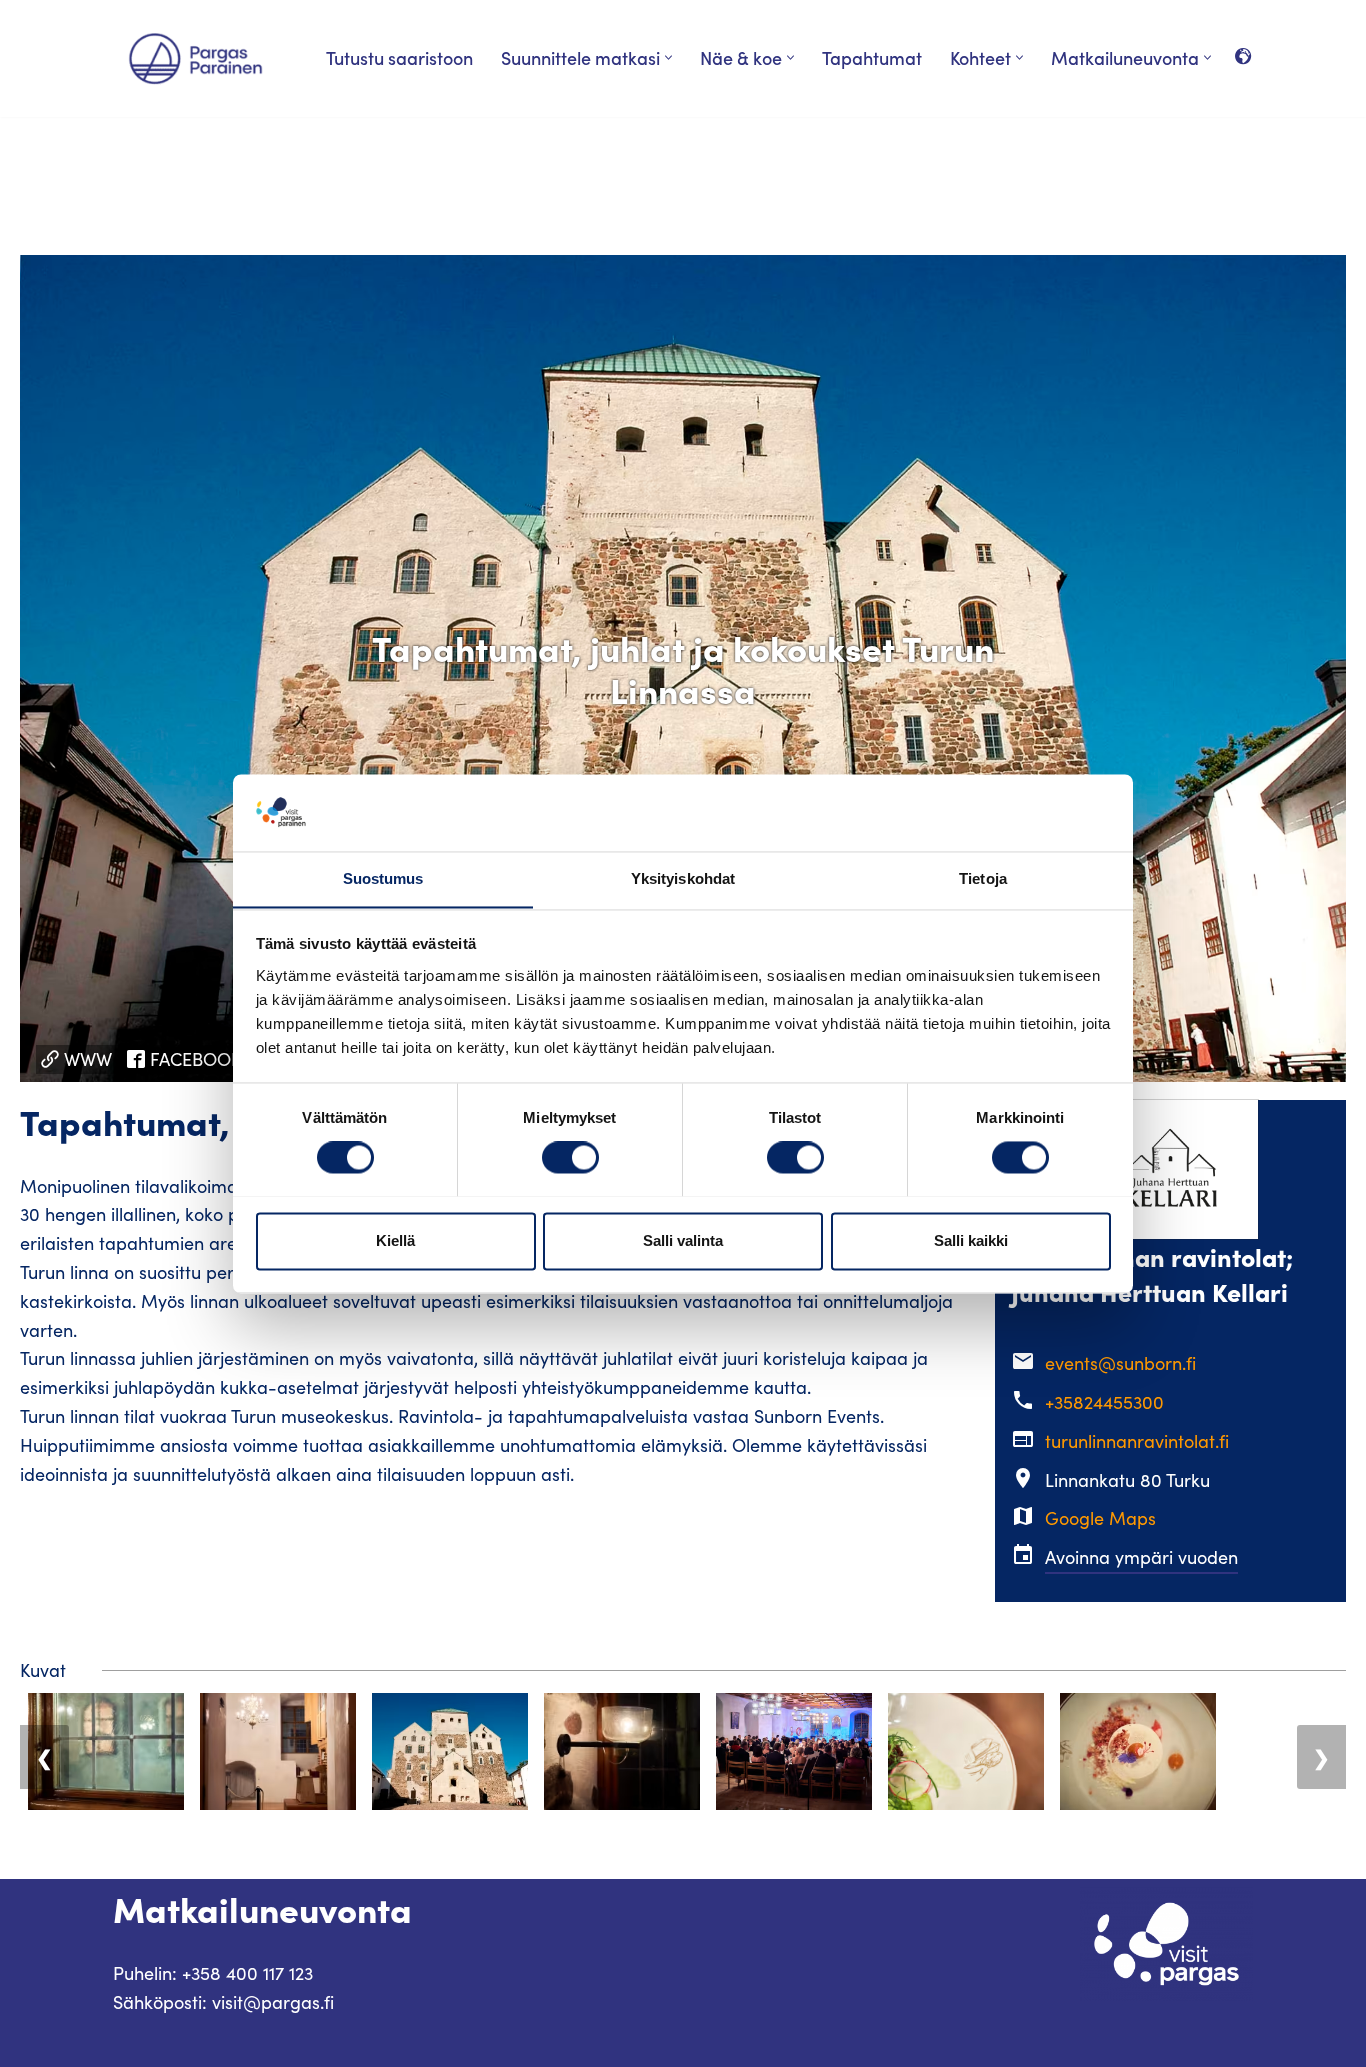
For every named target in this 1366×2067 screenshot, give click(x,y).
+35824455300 (1104, 1402)
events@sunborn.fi (1120, 1363)
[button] (668, 57)
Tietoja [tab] (983, 878)
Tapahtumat (872, 57)
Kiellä (395, 1240)
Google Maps (1100, 1518)
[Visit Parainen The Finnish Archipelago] (195, 58)
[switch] (570, 1157)
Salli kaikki (971, 1240)
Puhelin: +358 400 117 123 (213, 1973)
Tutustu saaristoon (399, 57)
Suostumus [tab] (383, 878)
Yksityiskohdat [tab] (683, 878)
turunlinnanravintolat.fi (1137, 1441)
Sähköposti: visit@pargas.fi (223, 2002)
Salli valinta (683, 1240)
